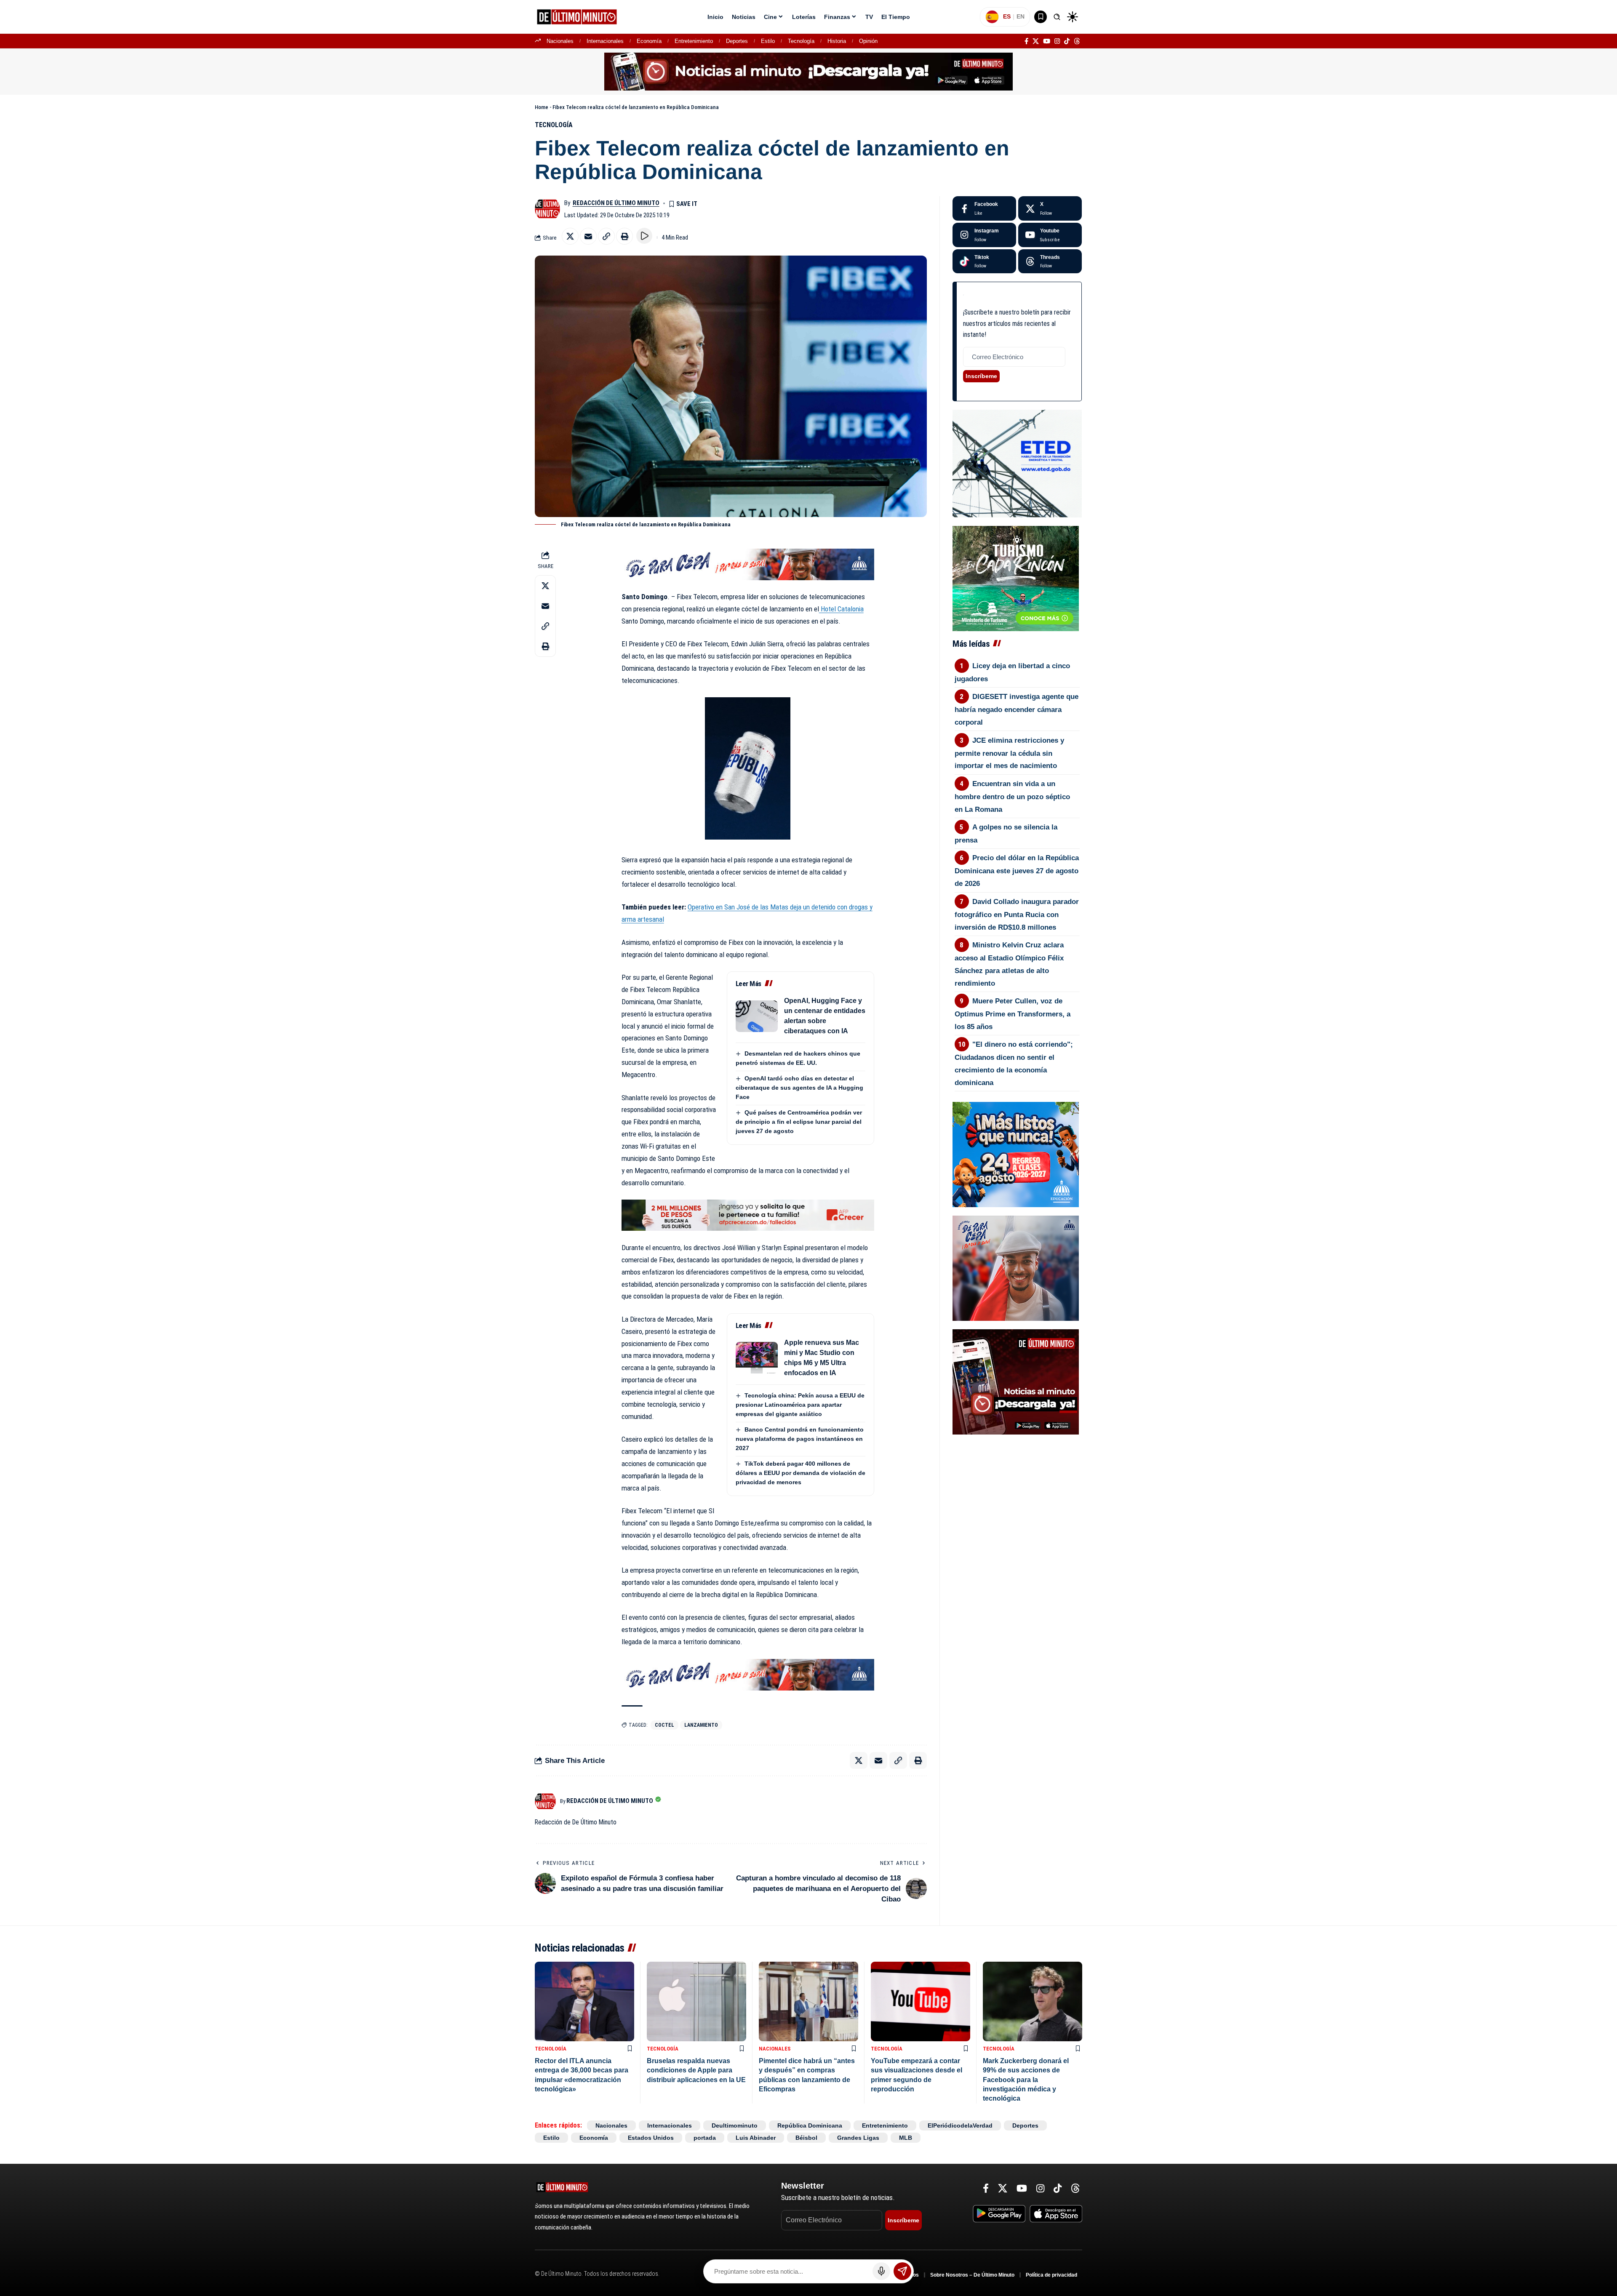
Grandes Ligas (858, 2138)
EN (1021, 16)
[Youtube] (1050, 235)
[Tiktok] (984, 261)
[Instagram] (1057, 41)
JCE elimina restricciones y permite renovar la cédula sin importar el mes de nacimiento (1010, 753)
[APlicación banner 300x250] (1016, 1381)
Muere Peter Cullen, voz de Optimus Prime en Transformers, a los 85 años (1013, 1014)
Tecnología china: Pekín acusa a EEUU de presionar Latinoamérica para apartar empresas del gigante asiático (800, 1405)
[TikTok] (1067, 41)
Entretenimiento (694, 41)
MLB (906, 2138)
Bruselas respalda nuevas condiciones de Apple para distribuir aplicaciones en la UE (696, 2070)
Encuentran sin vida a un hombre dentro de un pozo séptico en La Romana (1012, 797)
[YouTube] (1047, 41)
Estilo (768, 41)
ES (1007, 16)
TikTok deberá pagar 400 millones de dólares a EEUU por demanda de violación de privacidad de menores (800, 1473)
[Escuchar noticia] (644, 236)
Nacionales (560, 41)
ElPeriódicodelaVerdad (960, 2125)
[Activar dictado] (881, 2271)
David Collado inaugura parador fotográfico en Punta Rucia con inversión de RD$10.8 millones (1017, 915)
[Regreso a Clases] (1016, 1154)
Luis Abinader (756, 2138)
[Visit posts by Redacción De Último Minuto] (547, 209)
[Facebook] (1026, 41)
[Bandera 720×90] (748, 564)
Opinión (868, 41)
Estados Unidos (651, 2138)
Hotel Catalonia (841, 609)
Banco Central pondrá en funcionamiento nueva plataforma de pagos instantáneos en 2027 (800, 1439)
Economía (649, 41)
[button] (1057, 17)
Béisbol (806, 2138)
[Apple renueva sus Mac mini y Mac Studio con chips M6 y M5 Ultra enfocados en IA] (757, 1358)
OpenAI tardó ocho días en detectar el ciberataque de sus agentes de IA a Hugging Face (799, 1088)
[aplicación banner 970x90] (808, 71)
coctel (664, 1725)
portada (705, 2138)
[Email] (588, 236)
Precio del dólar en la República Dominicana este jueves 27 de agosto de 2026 (1017, 871)
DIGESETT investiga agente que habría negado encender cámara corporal (1017, 709)
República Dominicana (810, 2125)
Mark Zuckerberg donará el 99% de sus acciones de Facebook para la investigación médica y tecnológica (1026, 2080)
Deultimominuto (735, 2125)
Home (542, 107)
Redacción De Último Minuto (616, 203)
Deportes (737, 41)
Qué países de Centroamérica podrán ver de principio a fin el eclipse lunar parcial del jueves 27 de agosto (799, 1122)
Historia (837, 41)
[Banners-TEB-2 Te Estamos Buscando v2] (748, 1215)
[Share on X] (570, 236)
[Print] (624, 236)
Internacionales (605, 41)
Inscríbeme (981, 376)
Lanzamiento (701, 1725)
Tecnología (801, 41)
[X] (1036, 41)
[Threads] (1077, 41)
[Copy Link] (606, 236)
